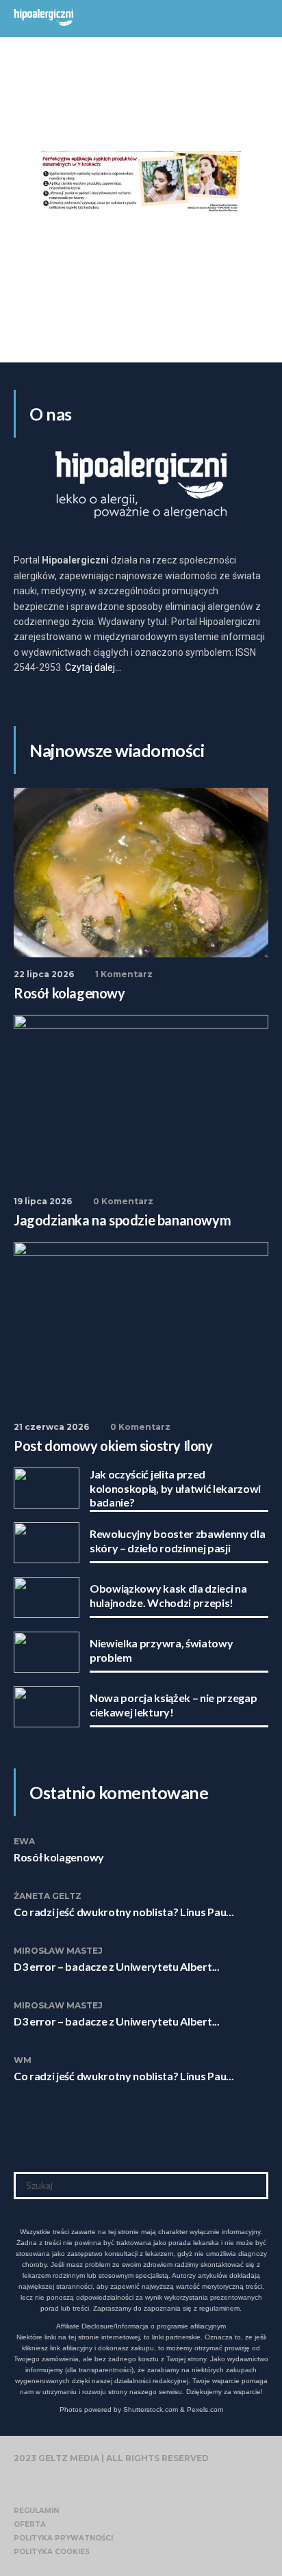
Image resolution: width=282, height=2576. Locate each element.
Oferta (30, 2524)
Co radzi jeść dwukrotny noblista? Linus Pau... (124, 1912)
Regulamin (36, 2511)
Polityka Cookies (52, 2552)
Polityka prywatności (63, 2538)
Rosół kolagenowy (59, 1857)
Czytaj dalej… (93, 667)
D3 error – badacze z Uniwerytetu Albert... (117, 1966)
